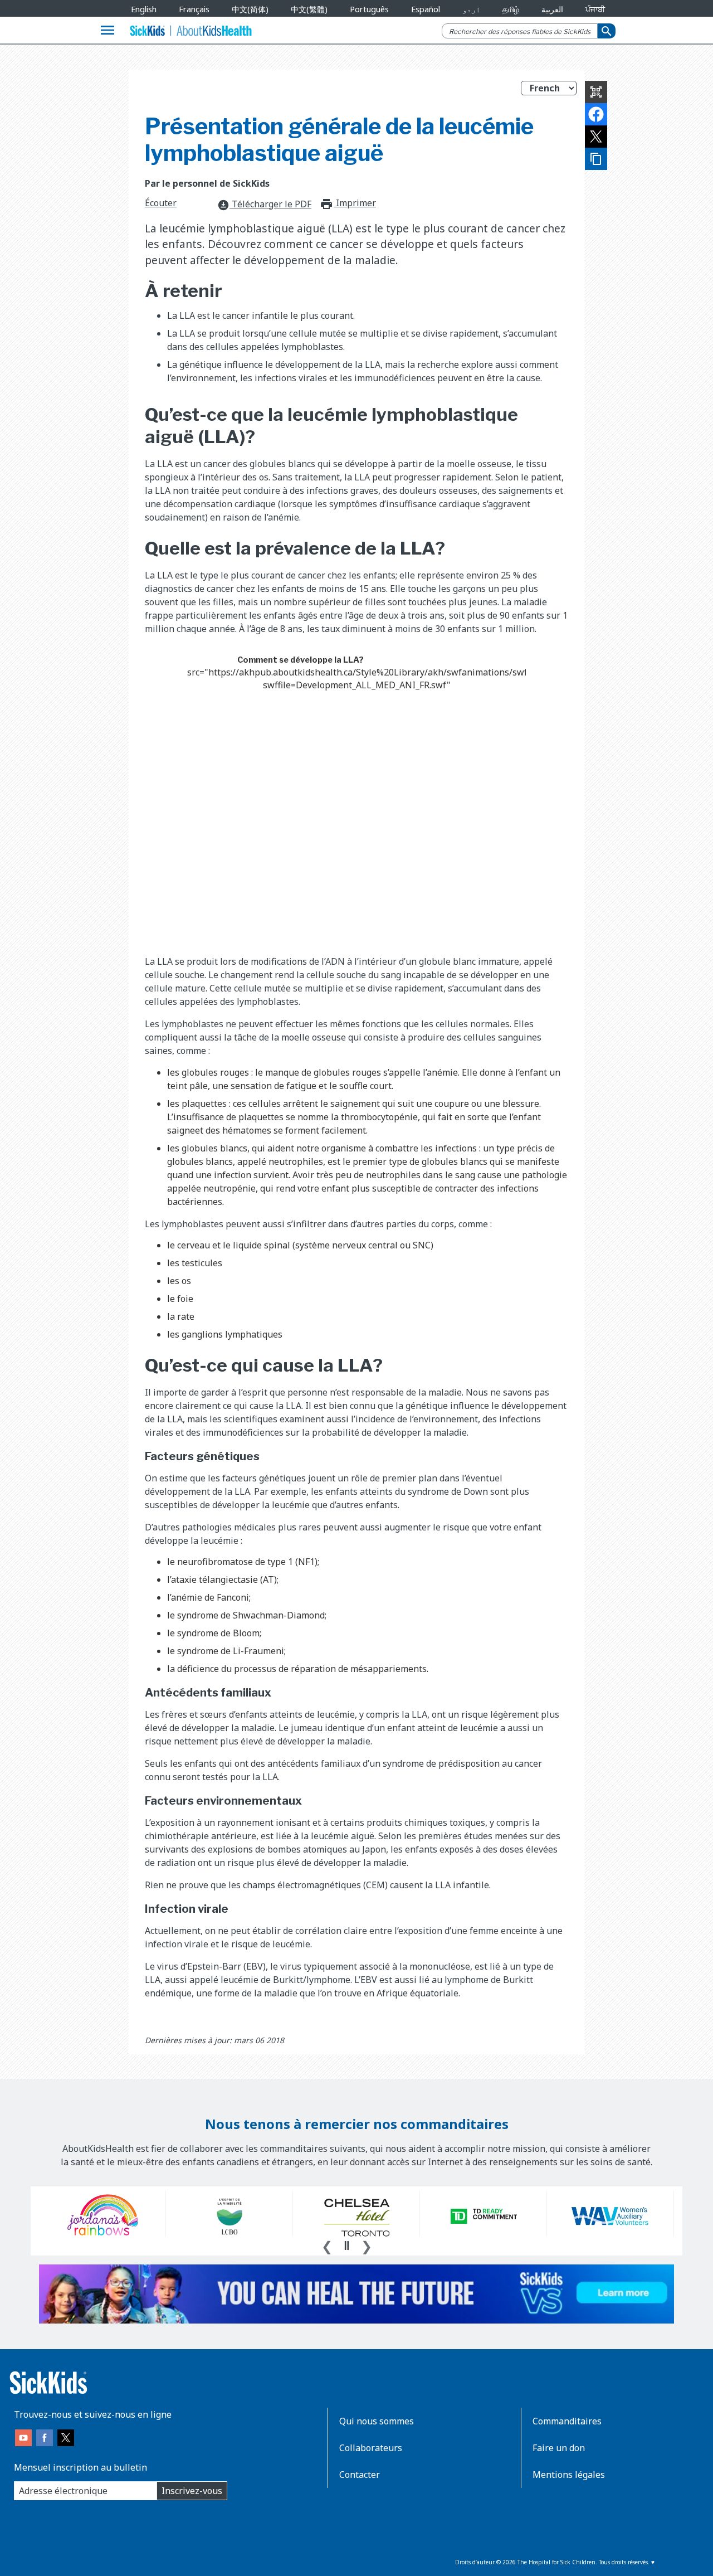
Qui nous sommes (377, 2421)
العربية (552, 9)
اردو (471, 9)
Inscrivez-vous (192, 2491)
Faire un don (559, 2448)
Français (194, 9)
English (144, 9)
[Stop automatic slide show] (346, 2246)
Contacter (360, 2475)
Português (369, 9)
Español (426, 9)
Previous (327, 2245)
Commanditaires (567, 2421)
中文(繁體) (309, 9)
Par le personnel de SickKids (207, 183)
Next (367, 2245)
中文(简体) (250, 9)
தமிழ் (511, 9)
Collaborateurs (371, 2448)
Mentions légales (569, 2475)
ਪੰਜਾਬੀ (595, 9)
